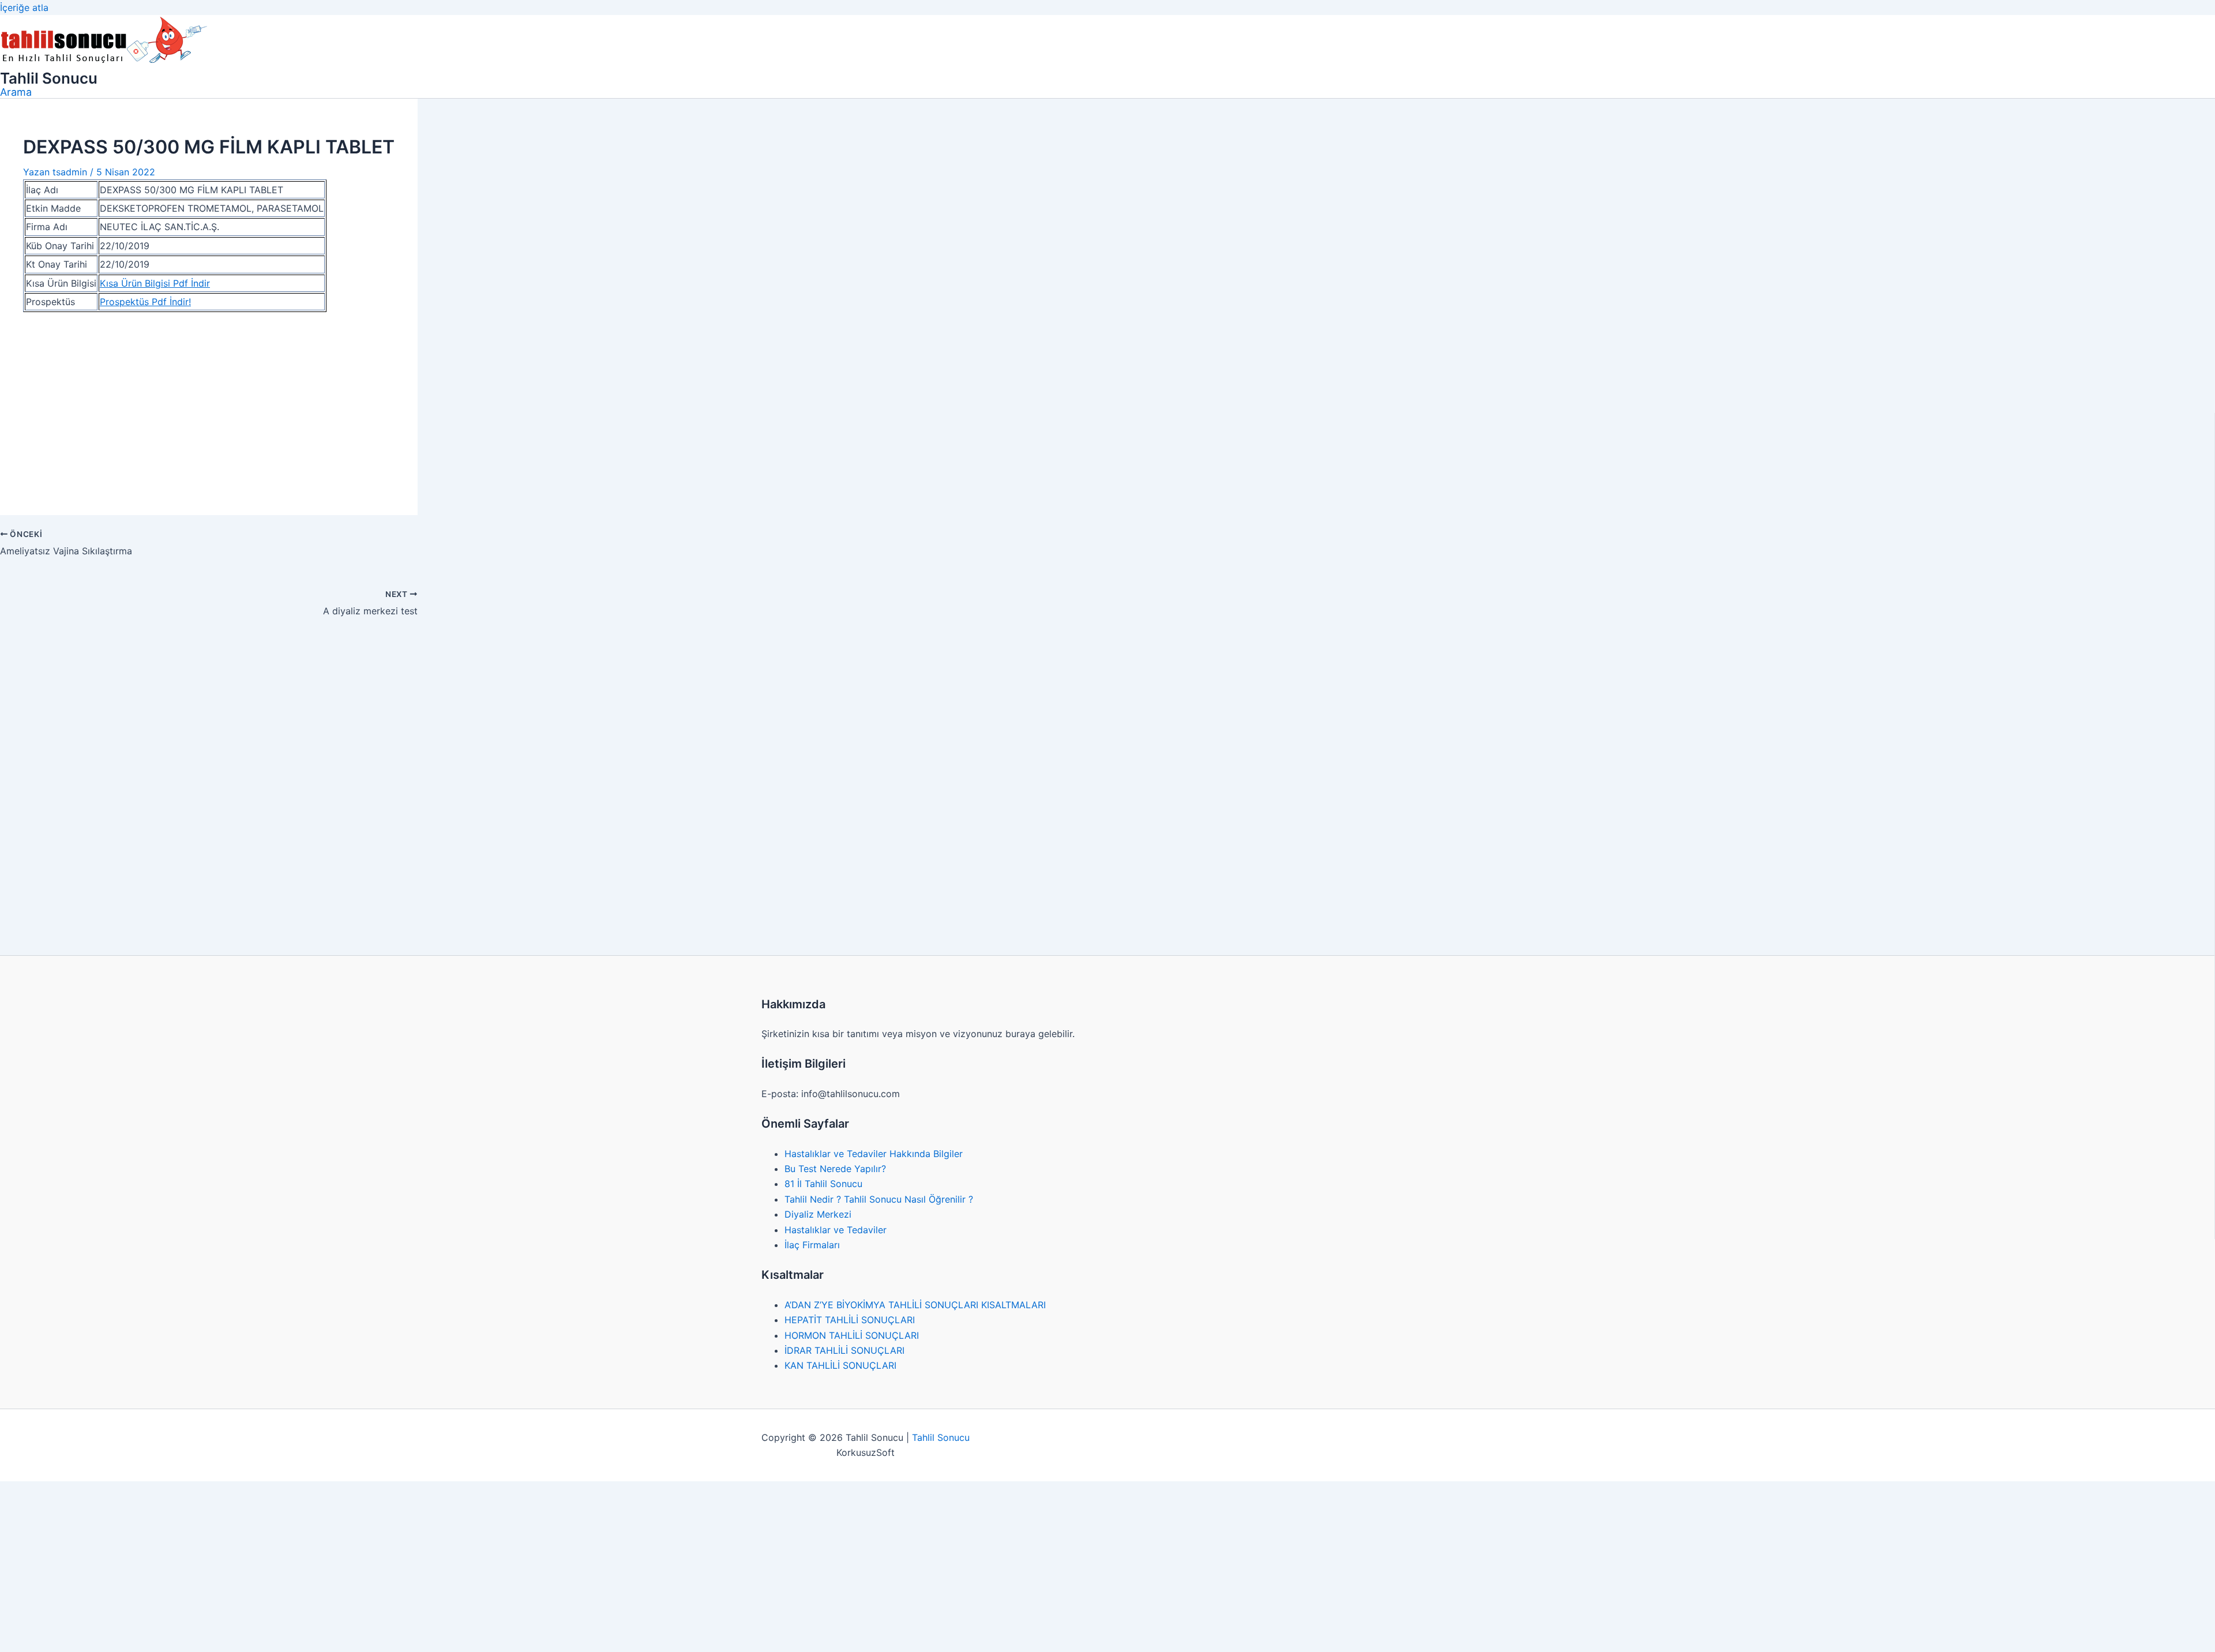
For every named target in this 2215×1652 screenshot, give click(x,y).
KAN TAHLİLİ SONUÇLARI (840, 1365)
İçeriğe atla (24, 7)
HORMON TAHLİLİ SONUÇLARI (852, 1335)
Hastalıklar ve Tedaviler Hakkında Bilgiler (874, 1154)
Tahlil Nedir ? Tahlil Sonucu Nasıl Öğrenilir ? (879, 1199)
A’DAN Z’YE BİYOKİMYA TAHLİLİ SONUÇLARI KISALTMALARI (915, 1305)
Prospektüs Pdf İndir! (145, 302)
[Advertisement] (209, 407)
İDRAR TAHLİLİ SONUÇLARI (844, 1350)
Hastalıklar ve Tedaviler (836, 1230)
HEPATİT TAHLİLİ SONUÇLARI (850, 1320)
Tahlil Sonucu (49, 78)
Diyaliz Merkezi (818, 1214)
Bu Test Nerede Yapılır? (835, 1169)
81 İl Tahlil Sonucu (823, 1184)
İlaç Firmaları (812, 1245)
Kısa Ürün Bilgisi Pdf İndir (155, 283)
